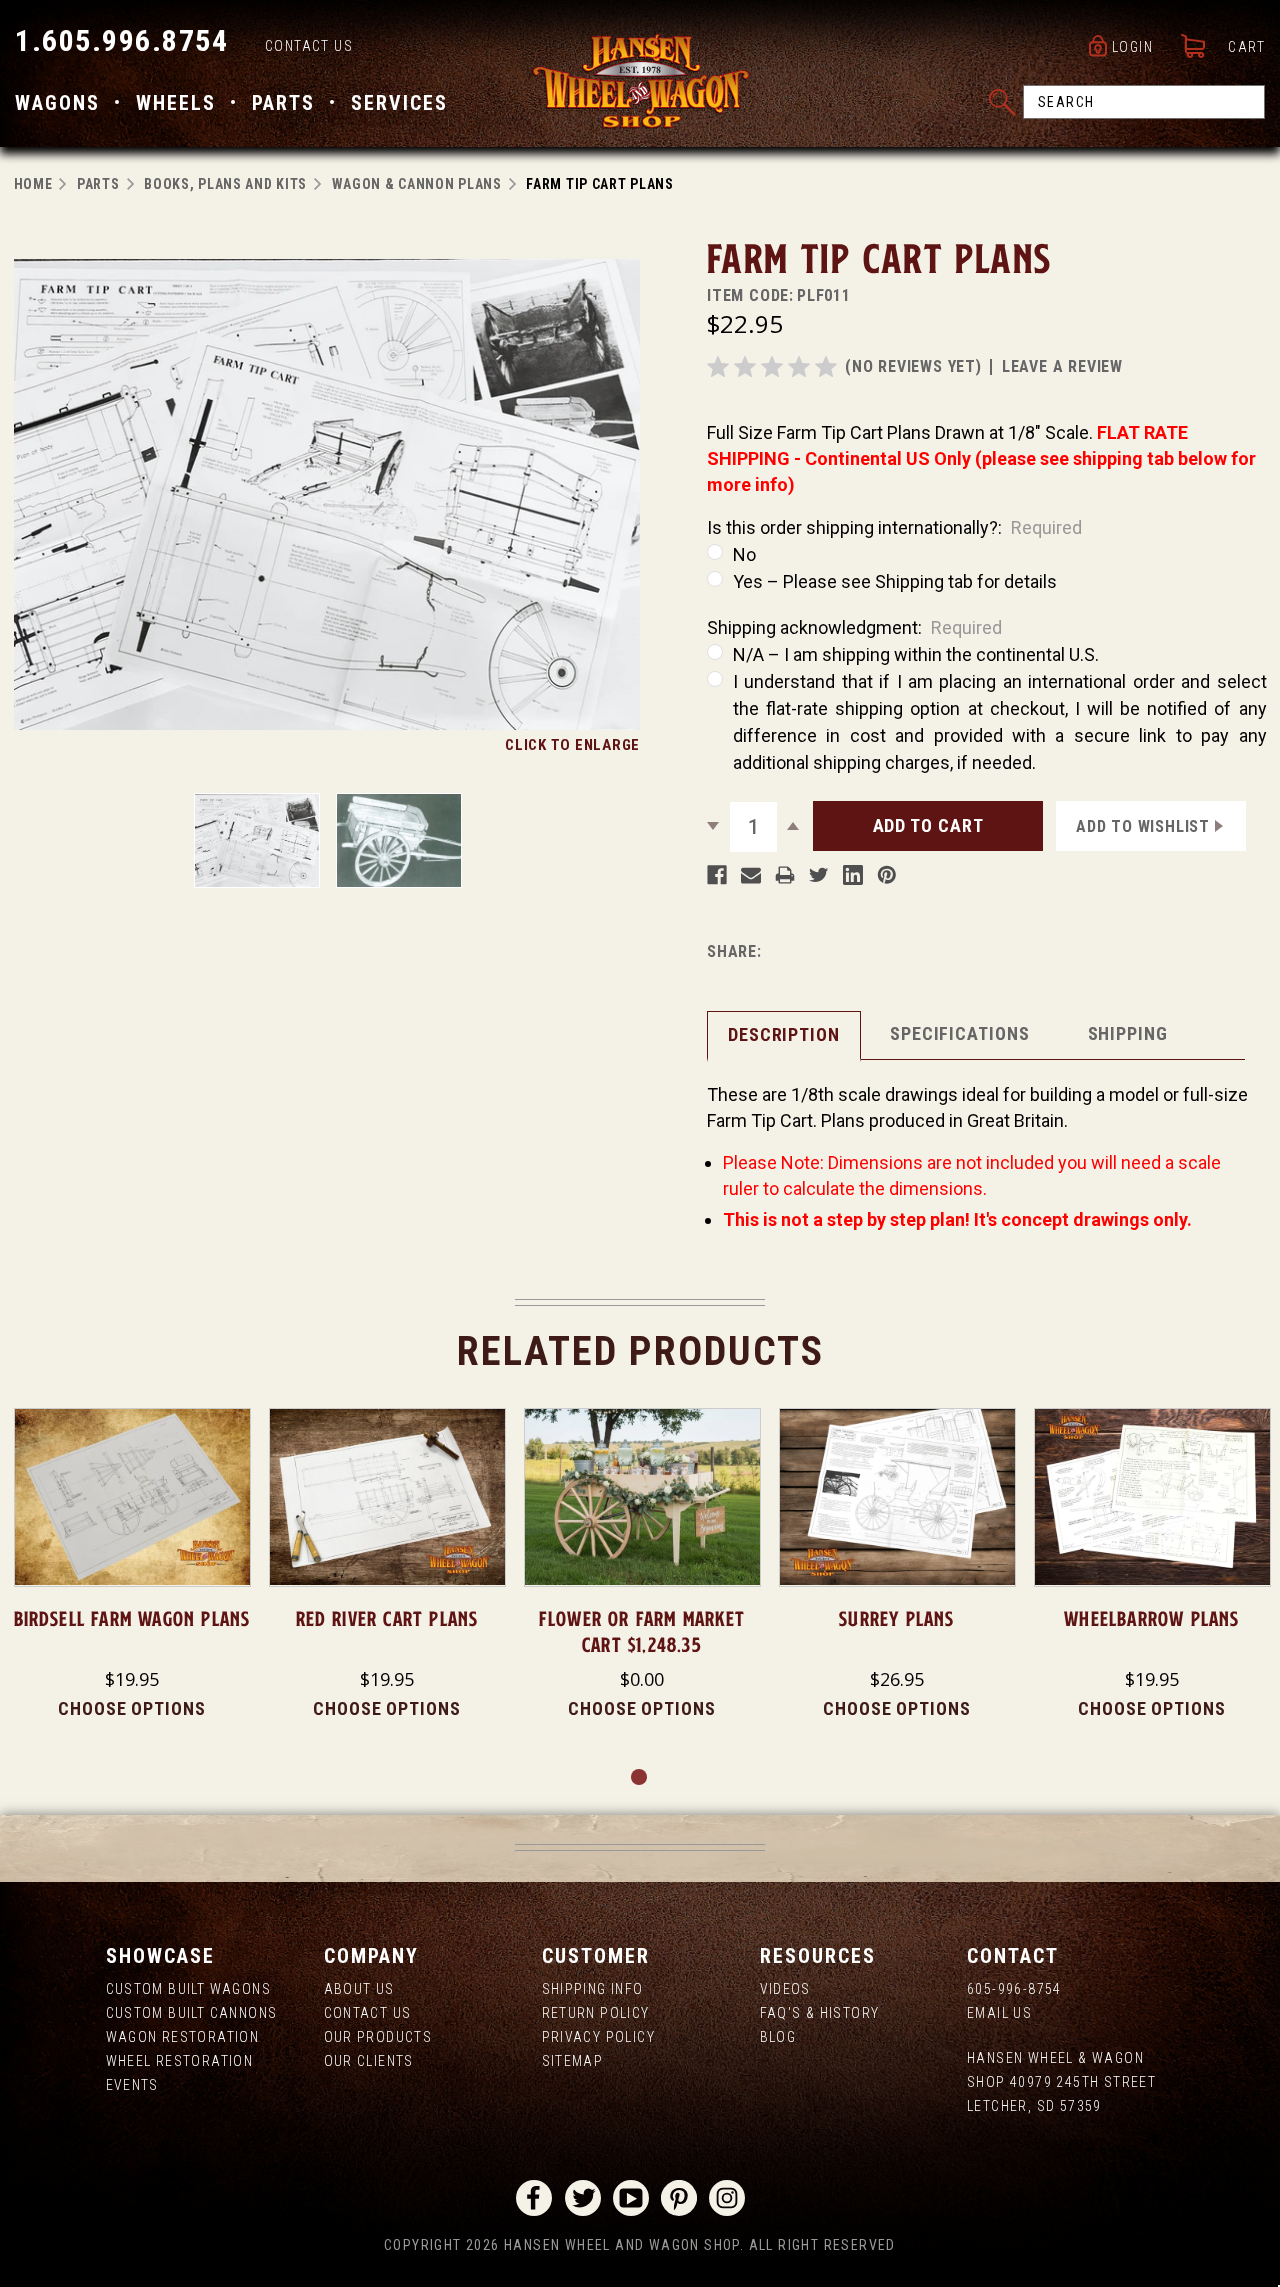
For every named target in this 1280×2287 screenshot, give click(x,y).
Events (132, 2085)
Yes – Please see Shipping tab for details (895, 581)
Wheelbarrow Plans (1151, 1619)
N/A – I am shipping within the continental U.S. (916, 654)
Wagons (57, 103)
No (744, 554)
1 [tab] (640, 1778)
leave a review (1062, 366)
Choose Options (132, 1708)
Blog (778, 2037)
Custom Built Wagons (189, 1989)
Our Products (378, 2037)
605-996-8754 (1014, 1989)
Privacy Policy (599, 2037)
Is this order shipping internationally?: (894, 527)
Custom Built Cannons (192, 2013)
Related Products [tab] (640, 1351)
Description (784, 1034)
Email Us (999, 2013)
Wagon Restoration (183, 2037)
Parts (283, 103)
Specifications (960, 1033)
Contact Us (309, 46)
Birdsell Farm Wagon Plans (132, 1619)
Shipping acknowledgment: (854, 627)
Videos (785, 1989)
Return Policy (596, 2013)
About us (359, 1989)
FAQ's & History (820, 2013)
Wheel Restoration (180, 2061)
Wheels (176, 103)
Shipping (1128, 1033)
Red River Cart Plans (387, 1619)
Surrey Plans (896, 1619)
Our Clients (369, 2061)
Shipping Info (593, 1989)
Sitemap (573, 2061)
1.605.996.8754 (121, 40)
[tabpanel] (132, 1565)
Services (399, 103)
